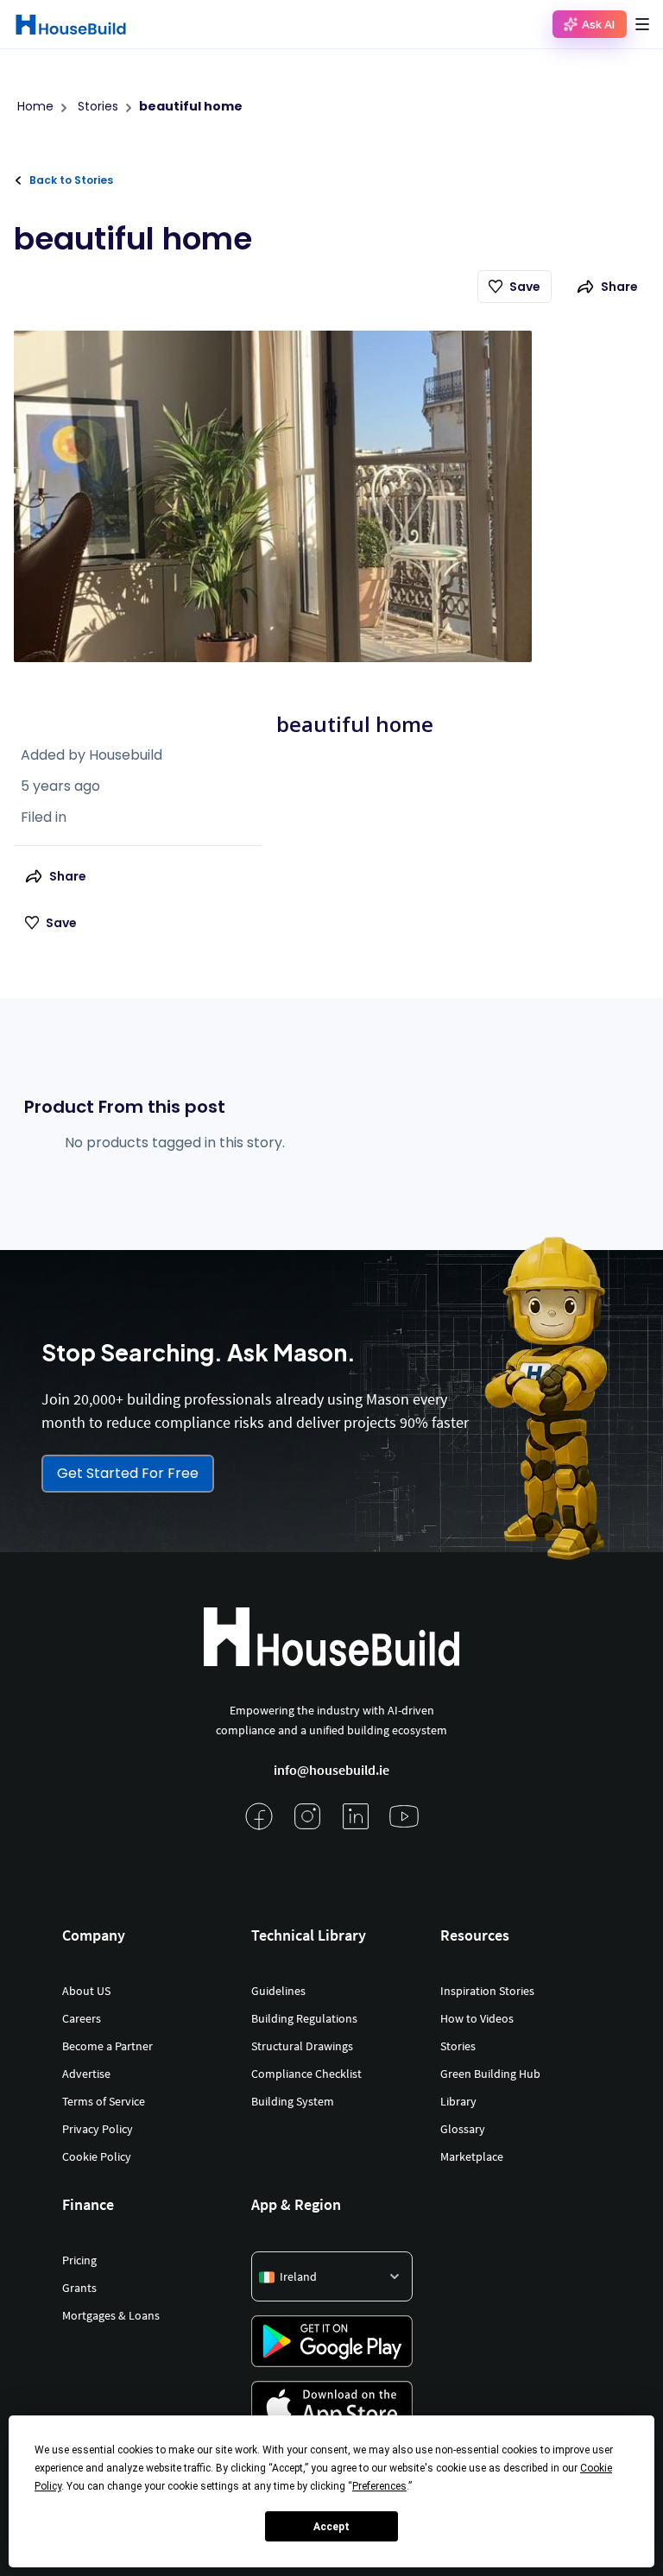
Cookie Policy (97, 2156)
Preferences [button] (379, 2486)
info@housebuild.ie (331, 1770)
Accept (331, 2527)
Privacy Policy (98, 2129)
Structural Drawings (302, 2046)
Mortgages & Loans (111, 2315)
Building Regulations (304, 2018)
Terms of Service (104, 2101)
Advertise (86, 2074)
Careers (82, 2018)
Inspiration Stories (487, 1991)
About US (86, 1991)
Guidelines (278, 1991)
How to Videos (477, 2018)
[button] (642, 24)
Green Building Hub (490, 2074)
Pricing (79, 2260)
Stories (458, 2046)
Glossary (463, 2129)
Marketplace (472, 2156)
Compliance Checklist (306, 2074)
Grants (79, 2288)
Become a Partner (107, 2046)
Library (458, 2101)
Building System (293, 2101)
